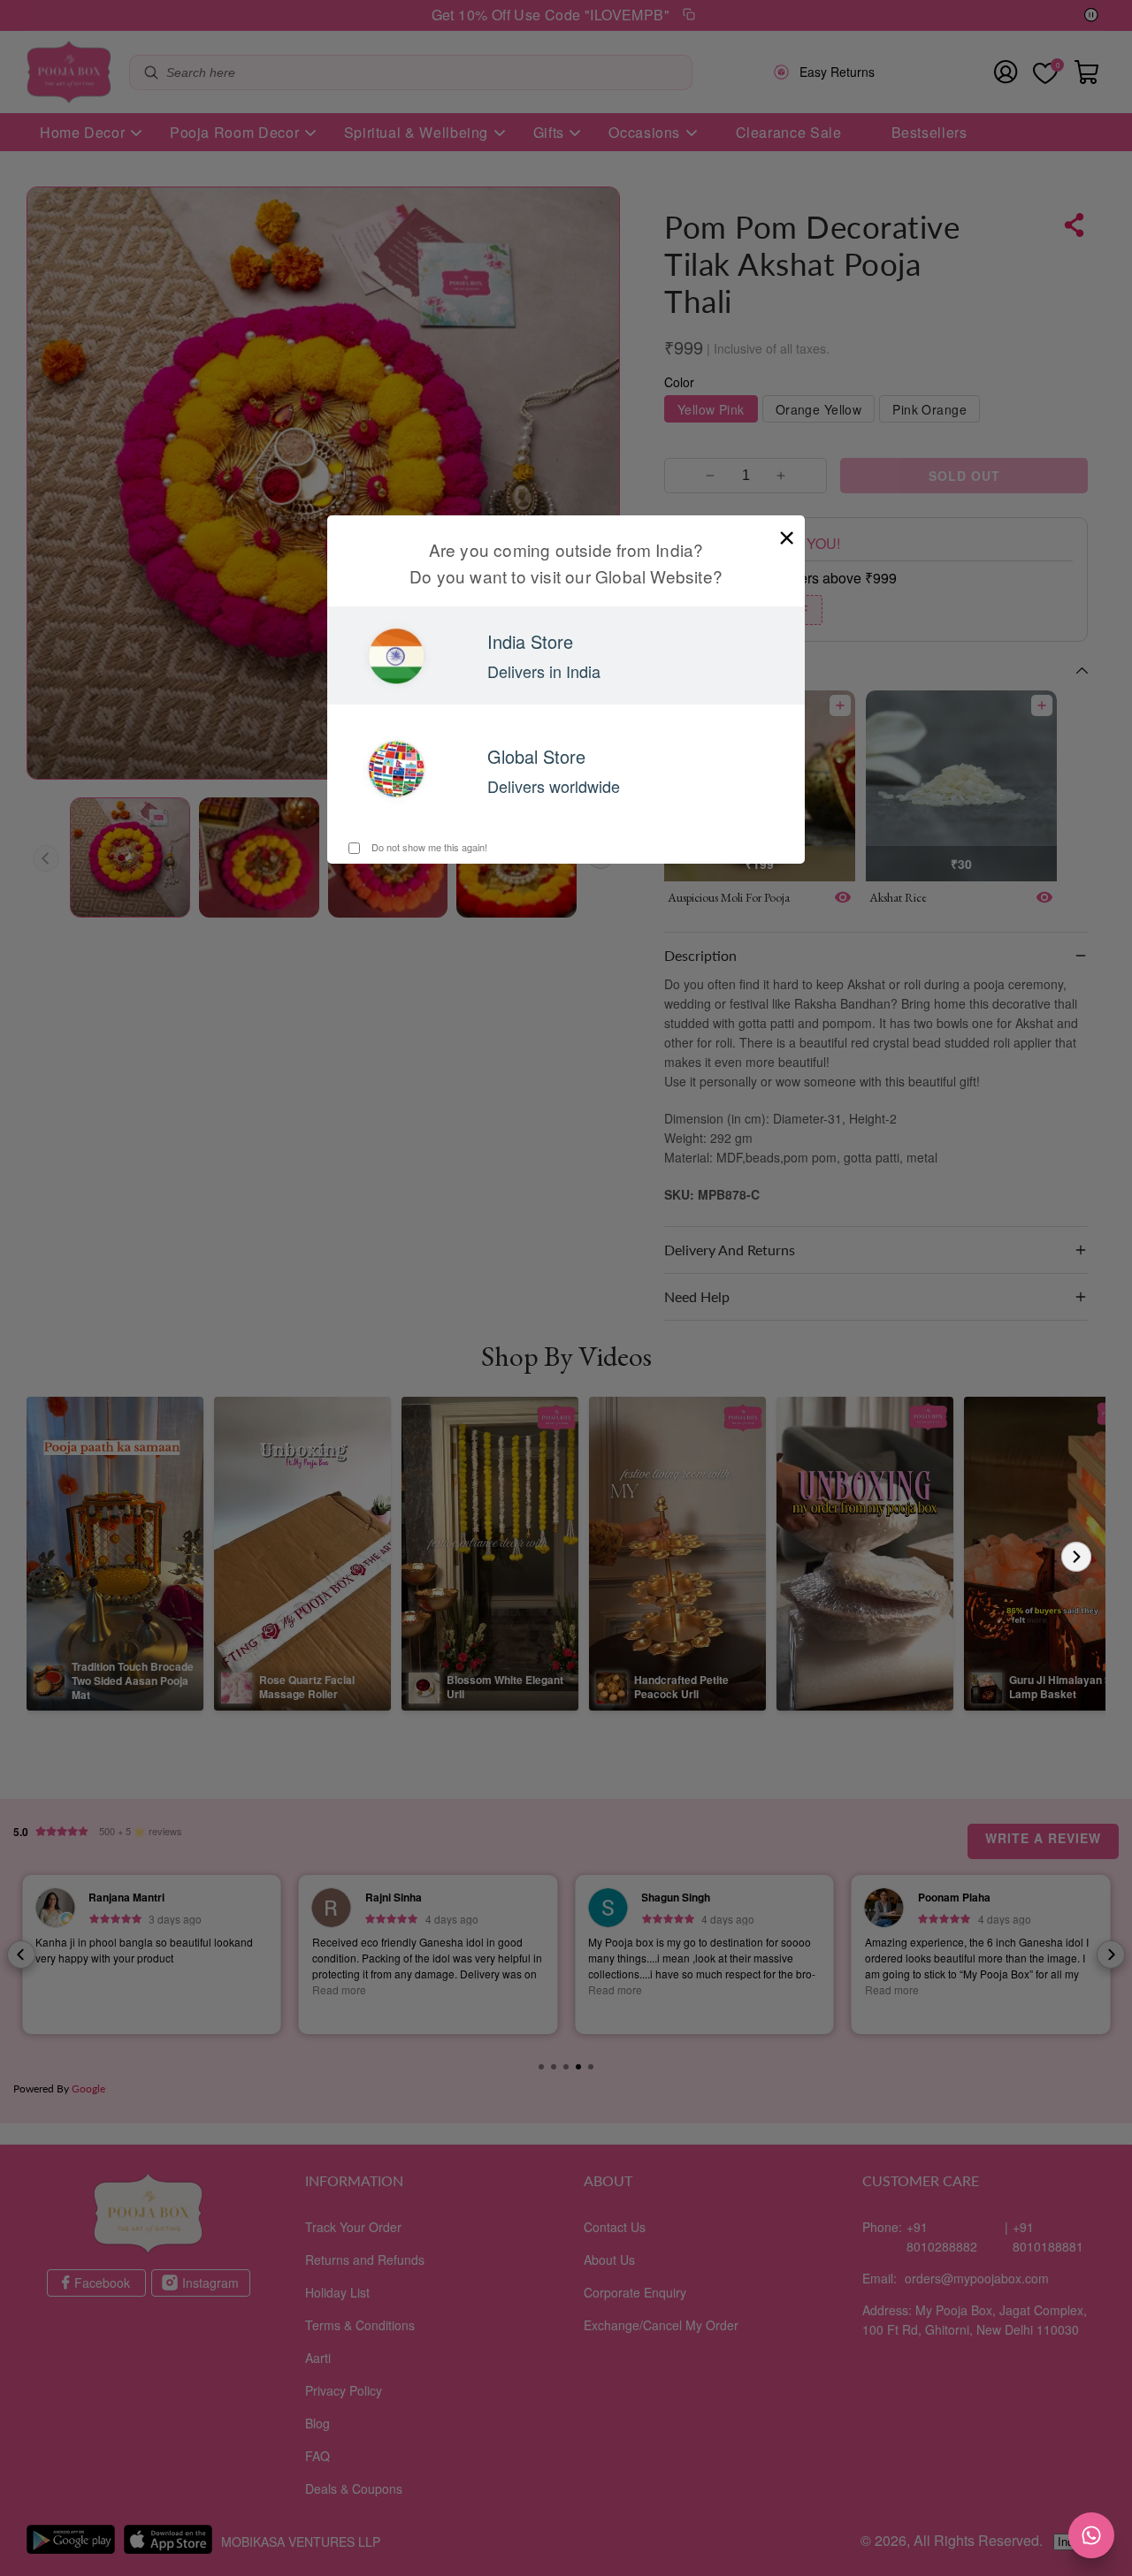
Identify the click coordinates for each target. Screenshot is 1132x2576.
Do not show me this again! (428, 847)
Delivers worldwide (554, 786)
